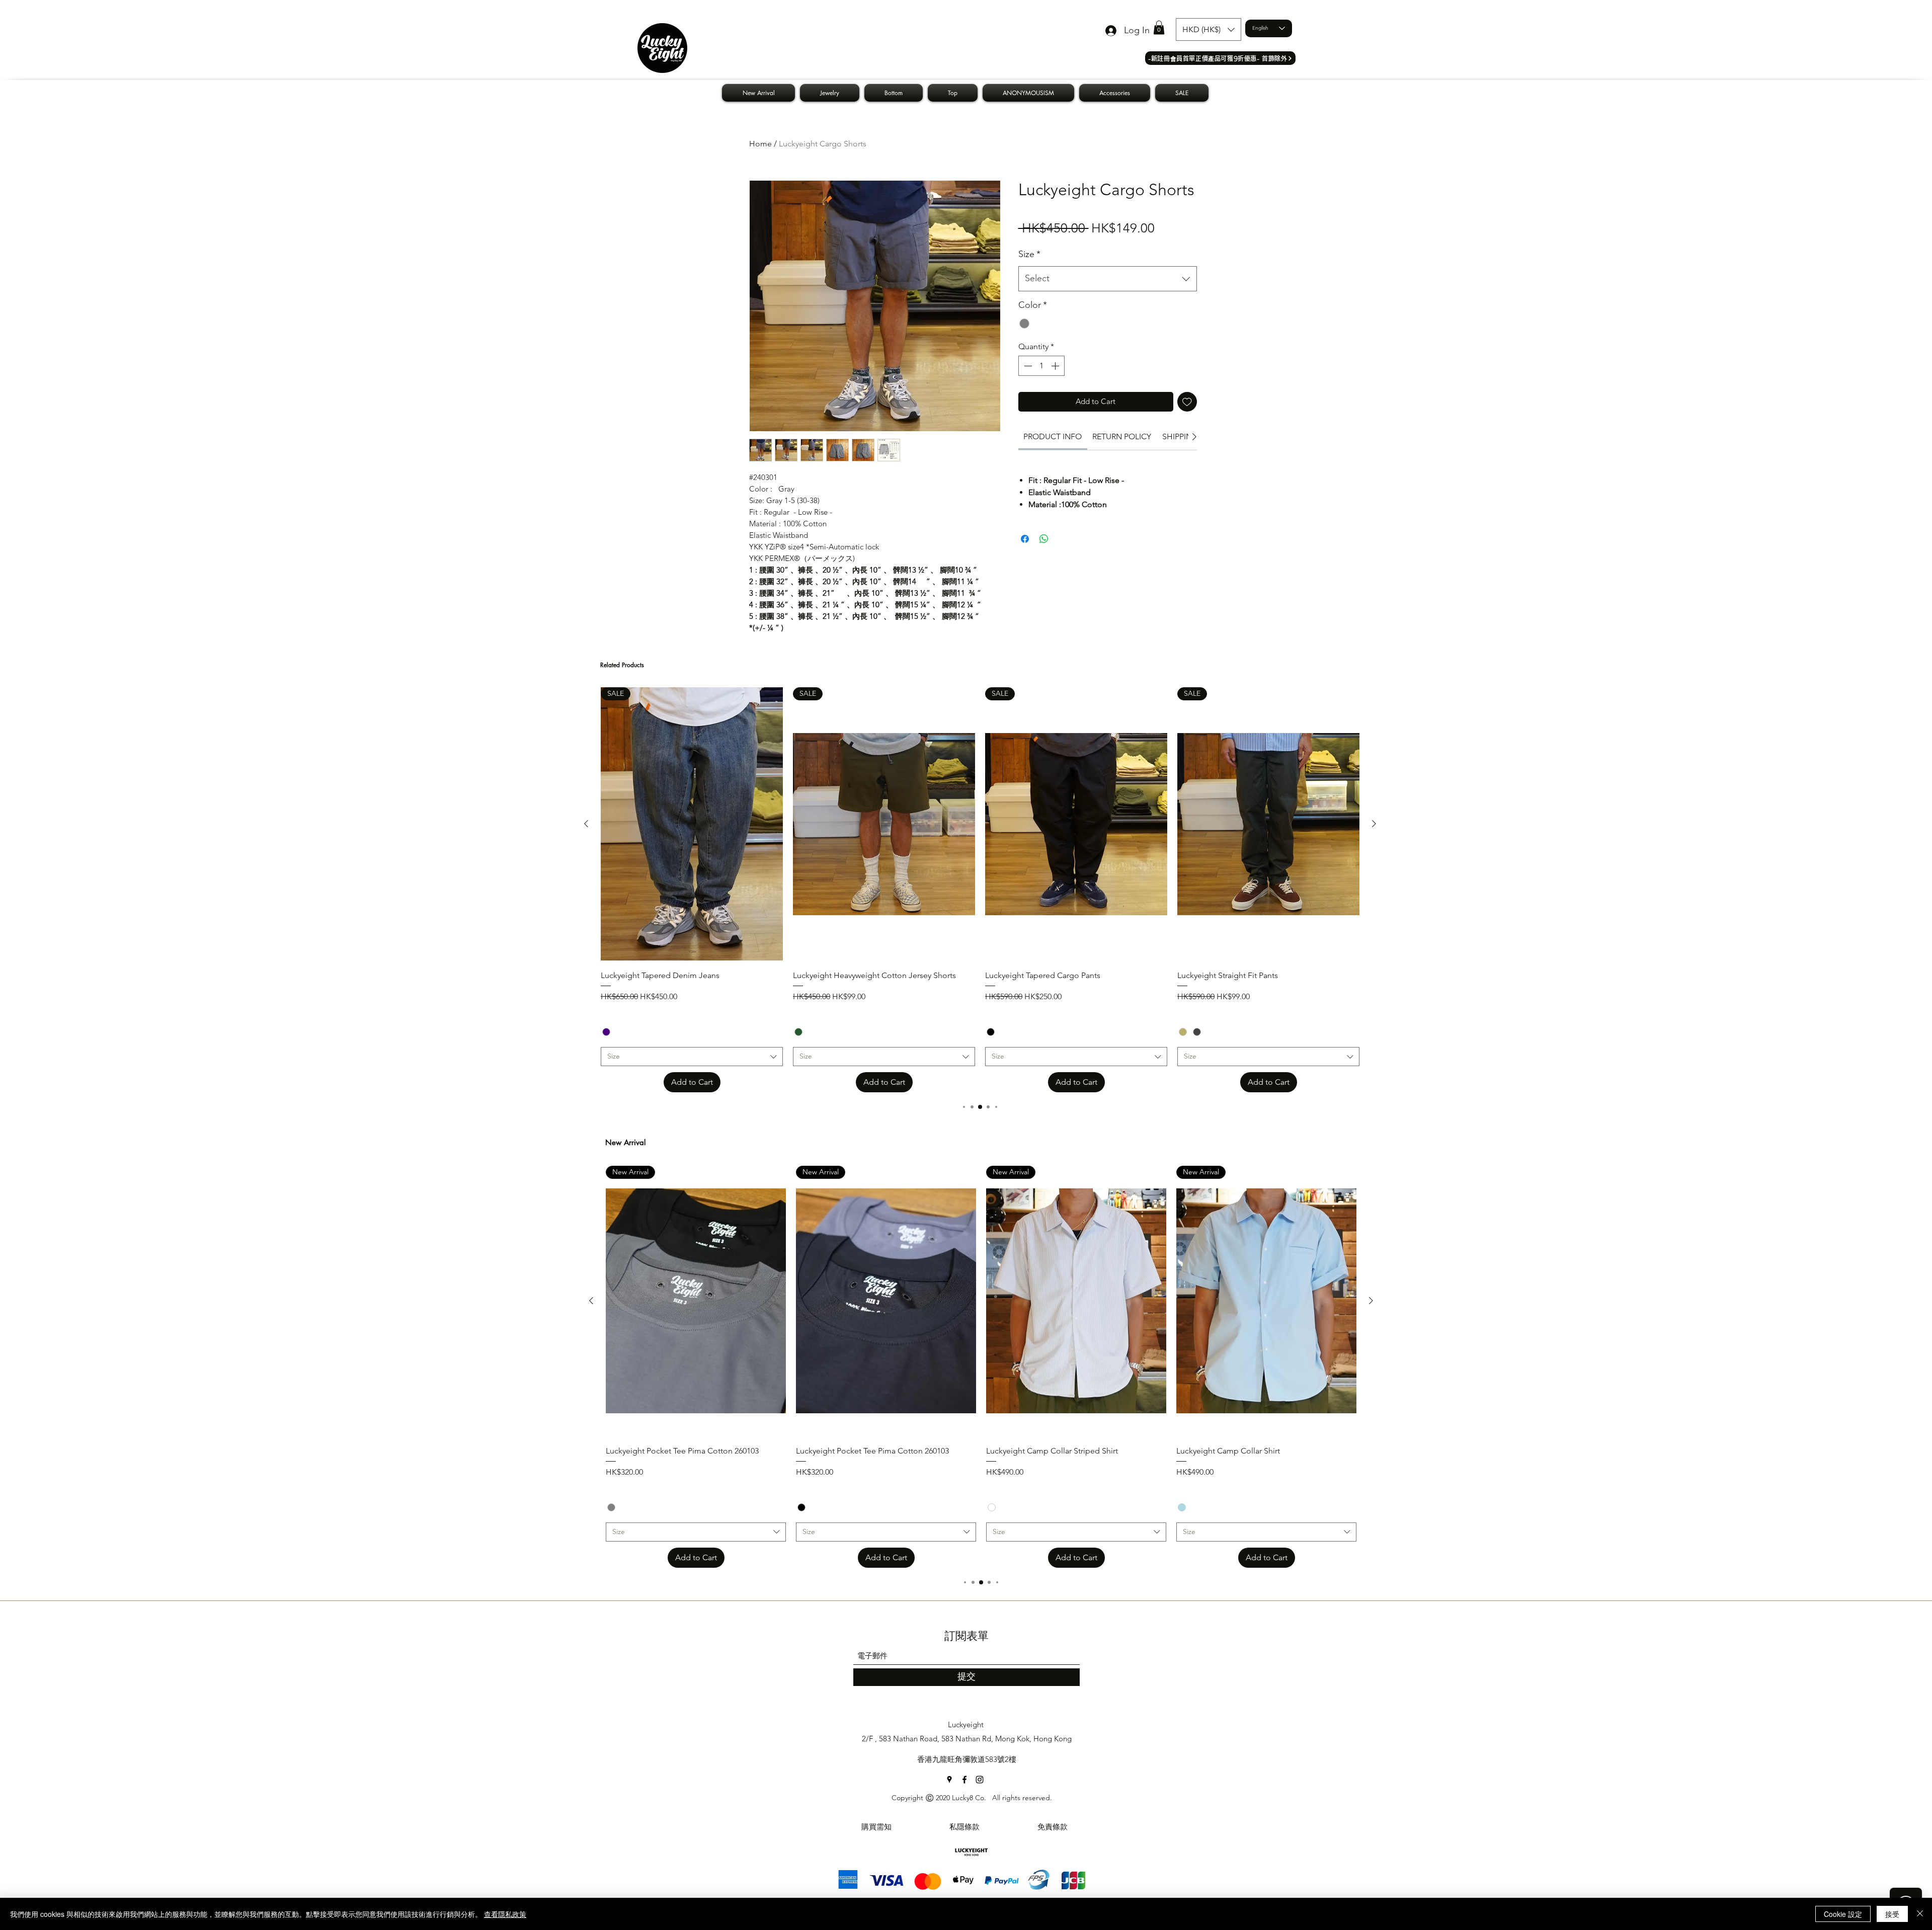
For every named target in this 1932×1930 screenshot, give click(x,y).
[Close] (1920, 1914)
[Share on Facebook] (1025, 539)
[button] (1159, 27)
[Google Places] (949, 1780)
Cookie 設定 (1843, 1914)
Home (760, 144)
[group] (980, 890)
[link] (1053, 436)
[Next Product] (1374, 824)
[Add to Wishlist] (1187, 402)
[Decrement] (1027, 366)
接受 (1892, 1914)
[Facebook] (964, 1780)
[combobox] (1108, 279)
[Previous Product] (586, 824)
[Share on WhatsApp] (1044, 539)
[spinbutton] (1041, 366)
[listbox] (1209, 29)
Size (1029, 254)
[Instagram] (980, 1780)
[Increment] (1056, 366)
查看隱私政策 (505, 1914)
